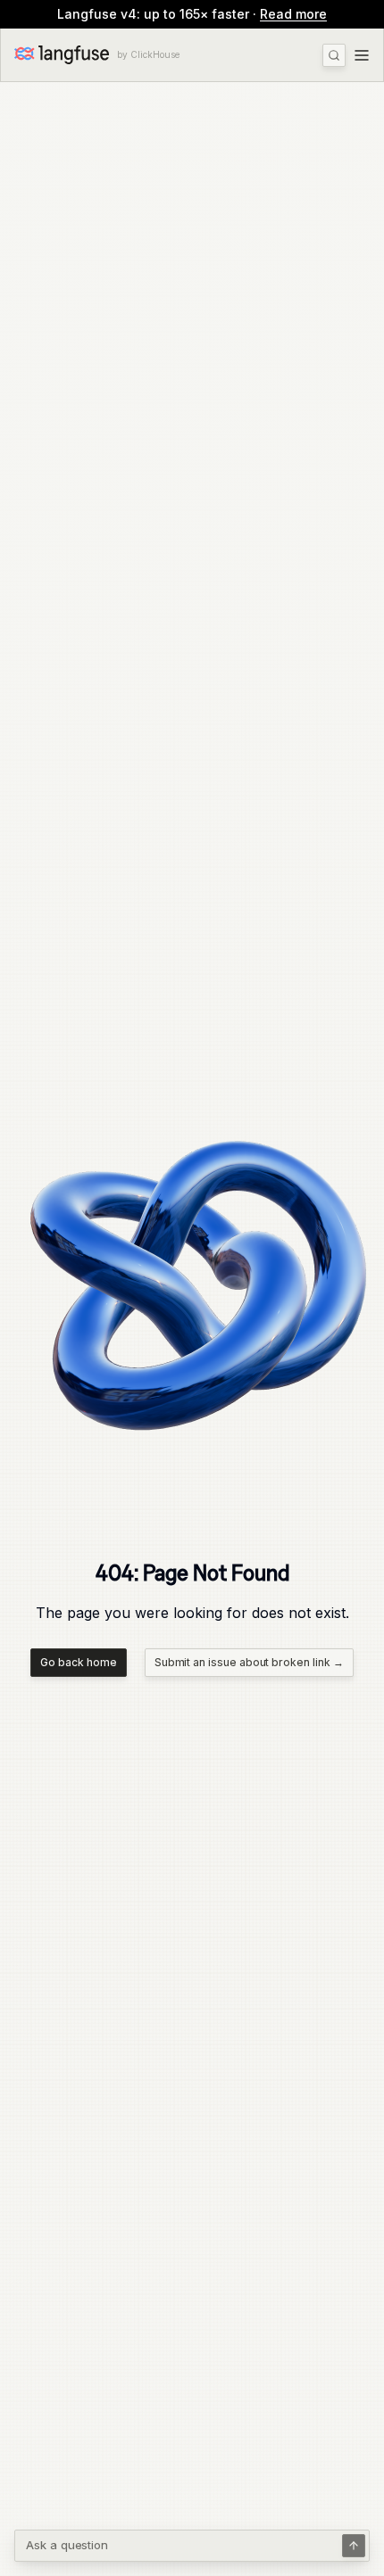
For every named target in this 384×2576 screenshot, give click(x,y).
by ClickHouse (148, 54)
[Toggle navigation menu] (362, 55)
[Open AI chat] (354, 2546)
